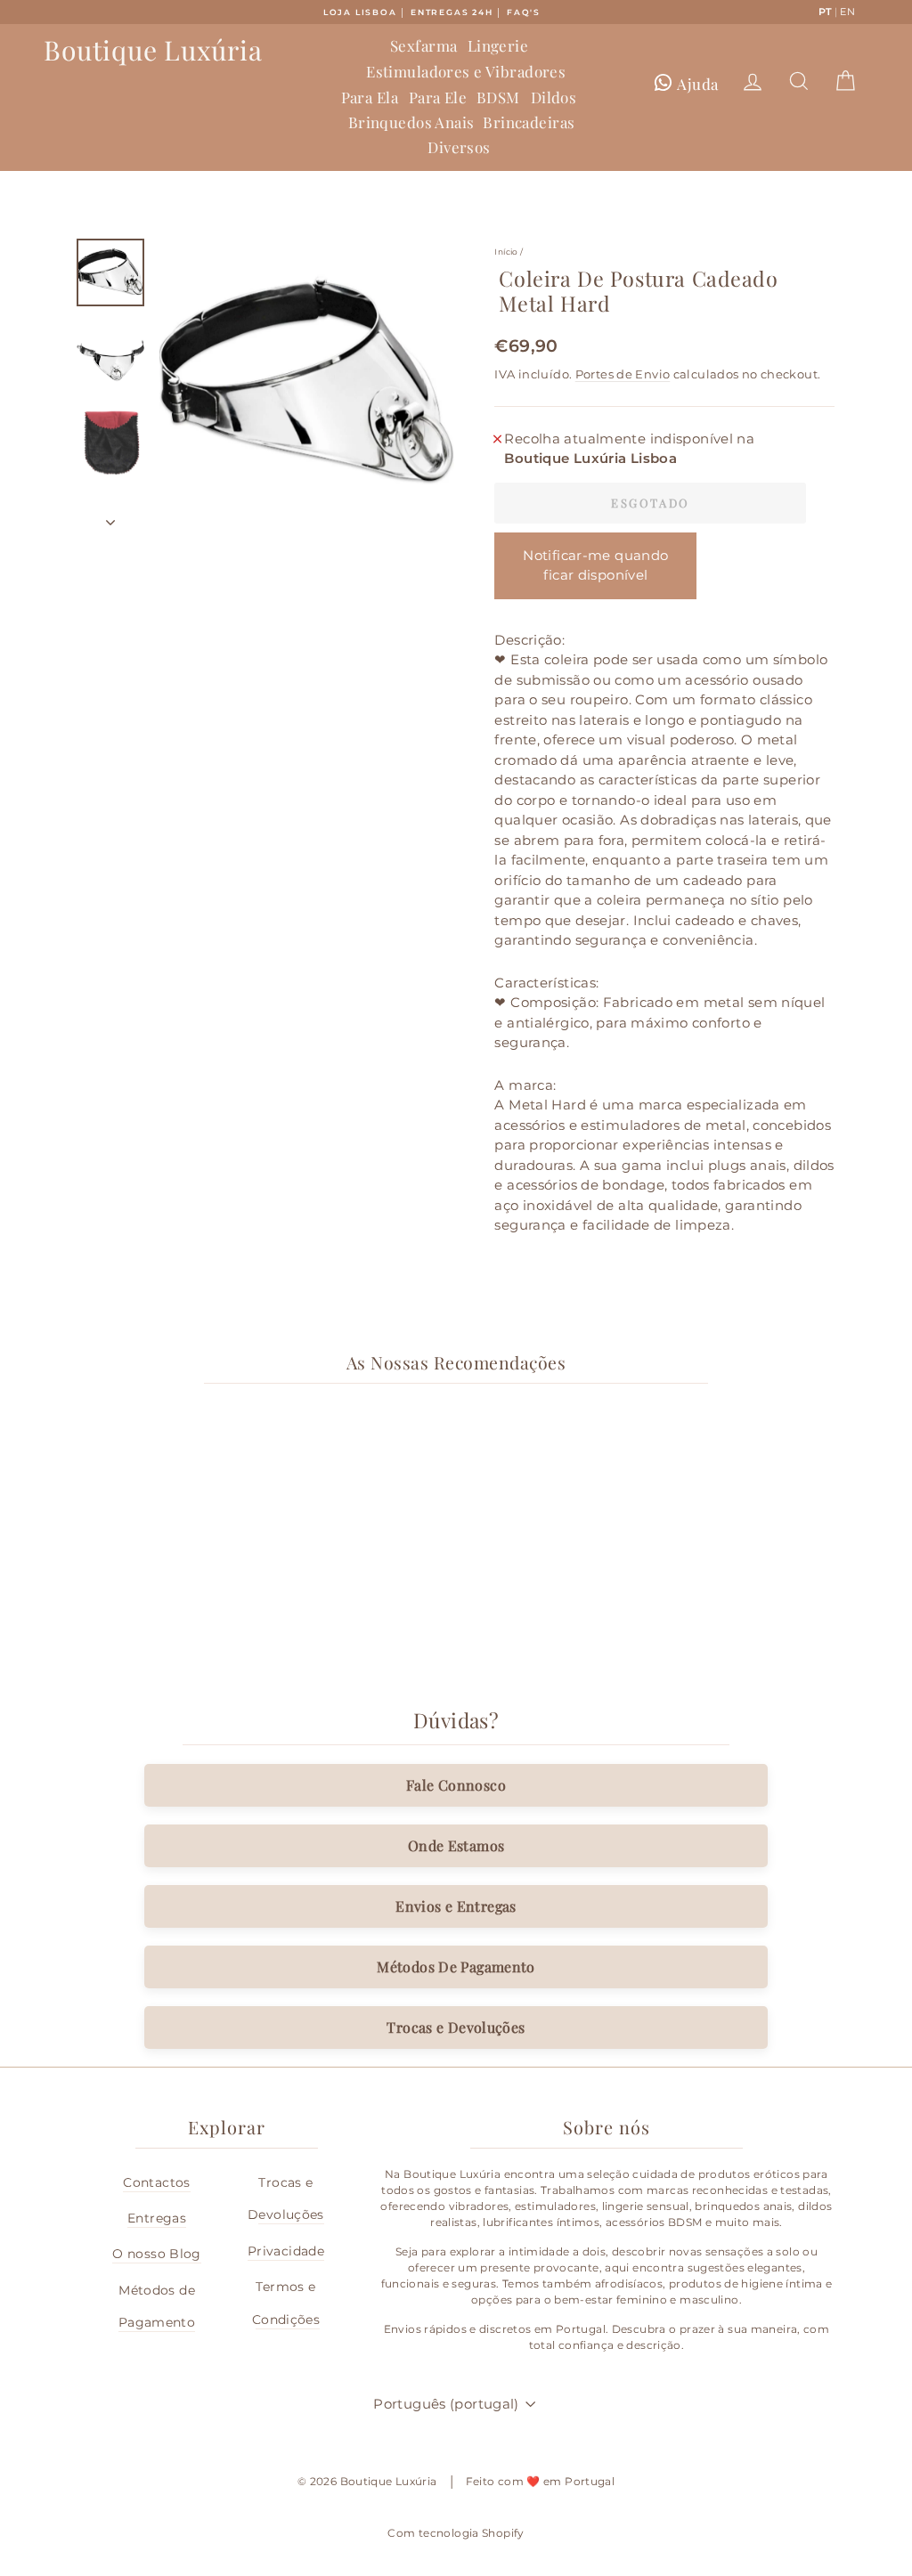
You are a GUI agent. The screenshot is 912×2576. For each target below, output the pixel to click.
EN (847, 12)
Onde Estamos (456, 1845)
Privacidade (286, 2251)
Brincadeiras (529, 122)
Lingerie (498, 45)
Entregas (157, 2218)
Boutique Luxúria (153, 50)
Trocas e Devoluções (456, 2027)
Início (506, 252)
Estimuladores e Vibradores (466, 71)
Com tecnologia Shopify (456, 2533)
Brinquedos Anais (411, 122)
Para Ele (438, 97)
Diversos (459, 147)
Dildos (554, 97)
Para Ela (370, 97)
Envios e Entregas (456, 1906)
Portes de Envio (623, 374)
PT (826, 12)
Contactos (156, 2182)
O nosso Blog (157, 2254)
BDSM (498, 97)
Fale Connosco (456, 1785)
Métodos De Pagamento (456, 1967)
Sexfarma (423, 45)
